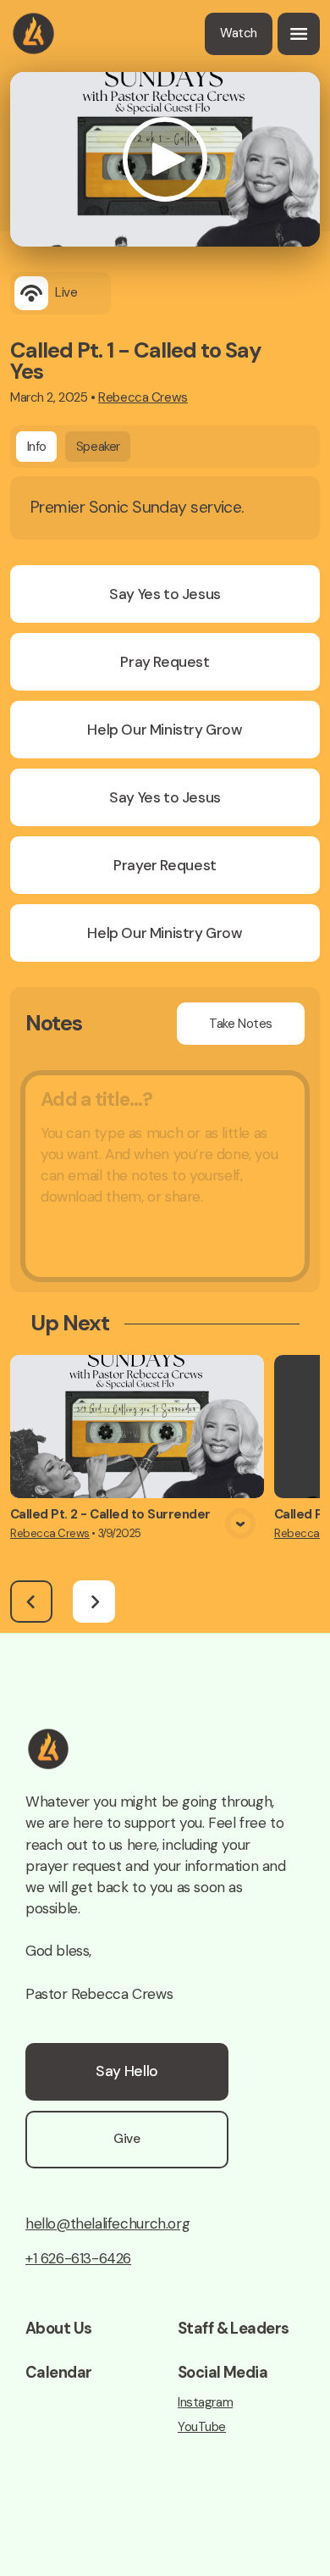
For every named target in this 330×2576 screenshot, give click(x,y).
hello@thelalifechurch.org (107, 2223)
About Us (58, 2329)
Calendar (58, 2373)
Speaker (98, 447)
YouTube (202, 2427)
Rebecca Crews (143, 397)
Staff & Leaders (233, 2329)
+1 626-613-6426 (78, 2258)
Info (37, 447)
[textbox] (165, 1176)
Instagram (205, 2403)
